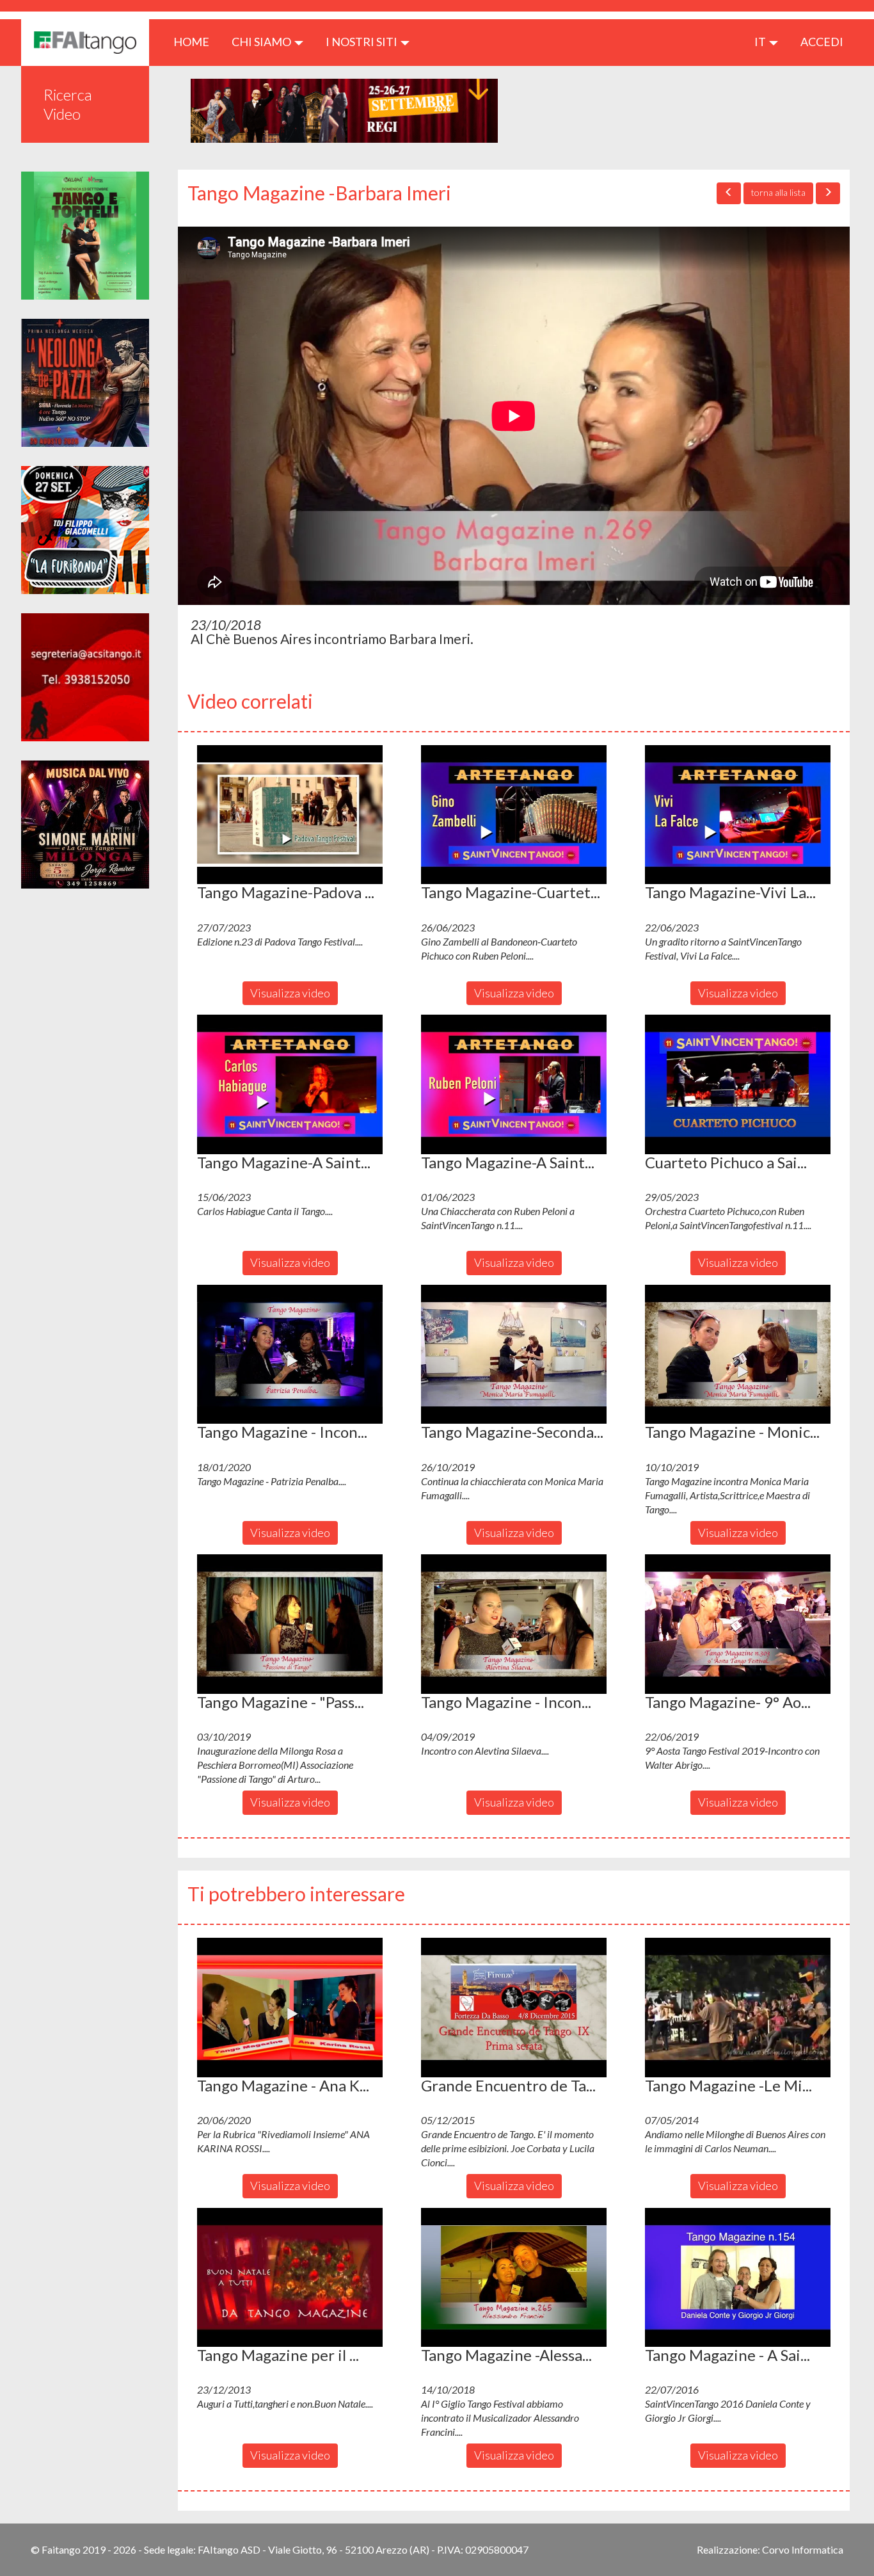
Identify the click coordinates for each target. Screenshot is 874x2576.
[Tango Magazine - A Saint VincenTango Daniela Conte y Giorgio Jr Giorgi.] (738, 2278)
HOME (196, 41)
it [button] (761, 42)
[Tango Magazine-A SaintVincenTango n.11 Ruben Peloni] (514, 1084)
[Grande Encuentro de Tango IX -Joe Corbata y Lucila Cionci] (514, 2008)
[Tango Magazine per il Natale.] (290, 2278)
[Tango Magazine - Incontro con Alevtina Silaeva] (514, 1624)
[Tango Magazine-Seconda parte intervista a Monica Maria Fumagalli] (514, 1355)
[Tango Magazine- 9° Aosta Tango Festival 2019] (738, 1624)
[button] (290, 815)
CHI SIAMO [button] (262, 42)
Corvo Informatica (803, 2549)
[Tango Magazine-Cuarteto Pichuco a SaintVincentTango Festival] (514, 815)
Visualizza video (290, 993)
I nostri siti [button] (362, 42)
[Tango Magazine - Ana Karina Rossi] (290, 2008)
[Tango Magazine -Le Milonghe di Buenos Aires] (738, 2008)
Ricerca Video (68, 104)
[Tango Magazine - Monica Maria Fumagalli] (738, 1355)
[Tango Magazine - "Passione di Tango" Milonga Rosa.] (290, 1624)
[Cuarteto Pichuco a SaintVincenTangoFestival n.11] (738, 1084)
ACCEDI (822, 42)
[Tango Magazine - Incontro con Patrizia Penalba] (290, 1355)
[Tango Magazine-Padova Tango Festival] (290, 815)
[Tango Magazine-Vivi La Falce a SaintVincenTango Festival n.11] (738, 815)
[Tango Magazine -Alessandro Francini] (514, 2278)
